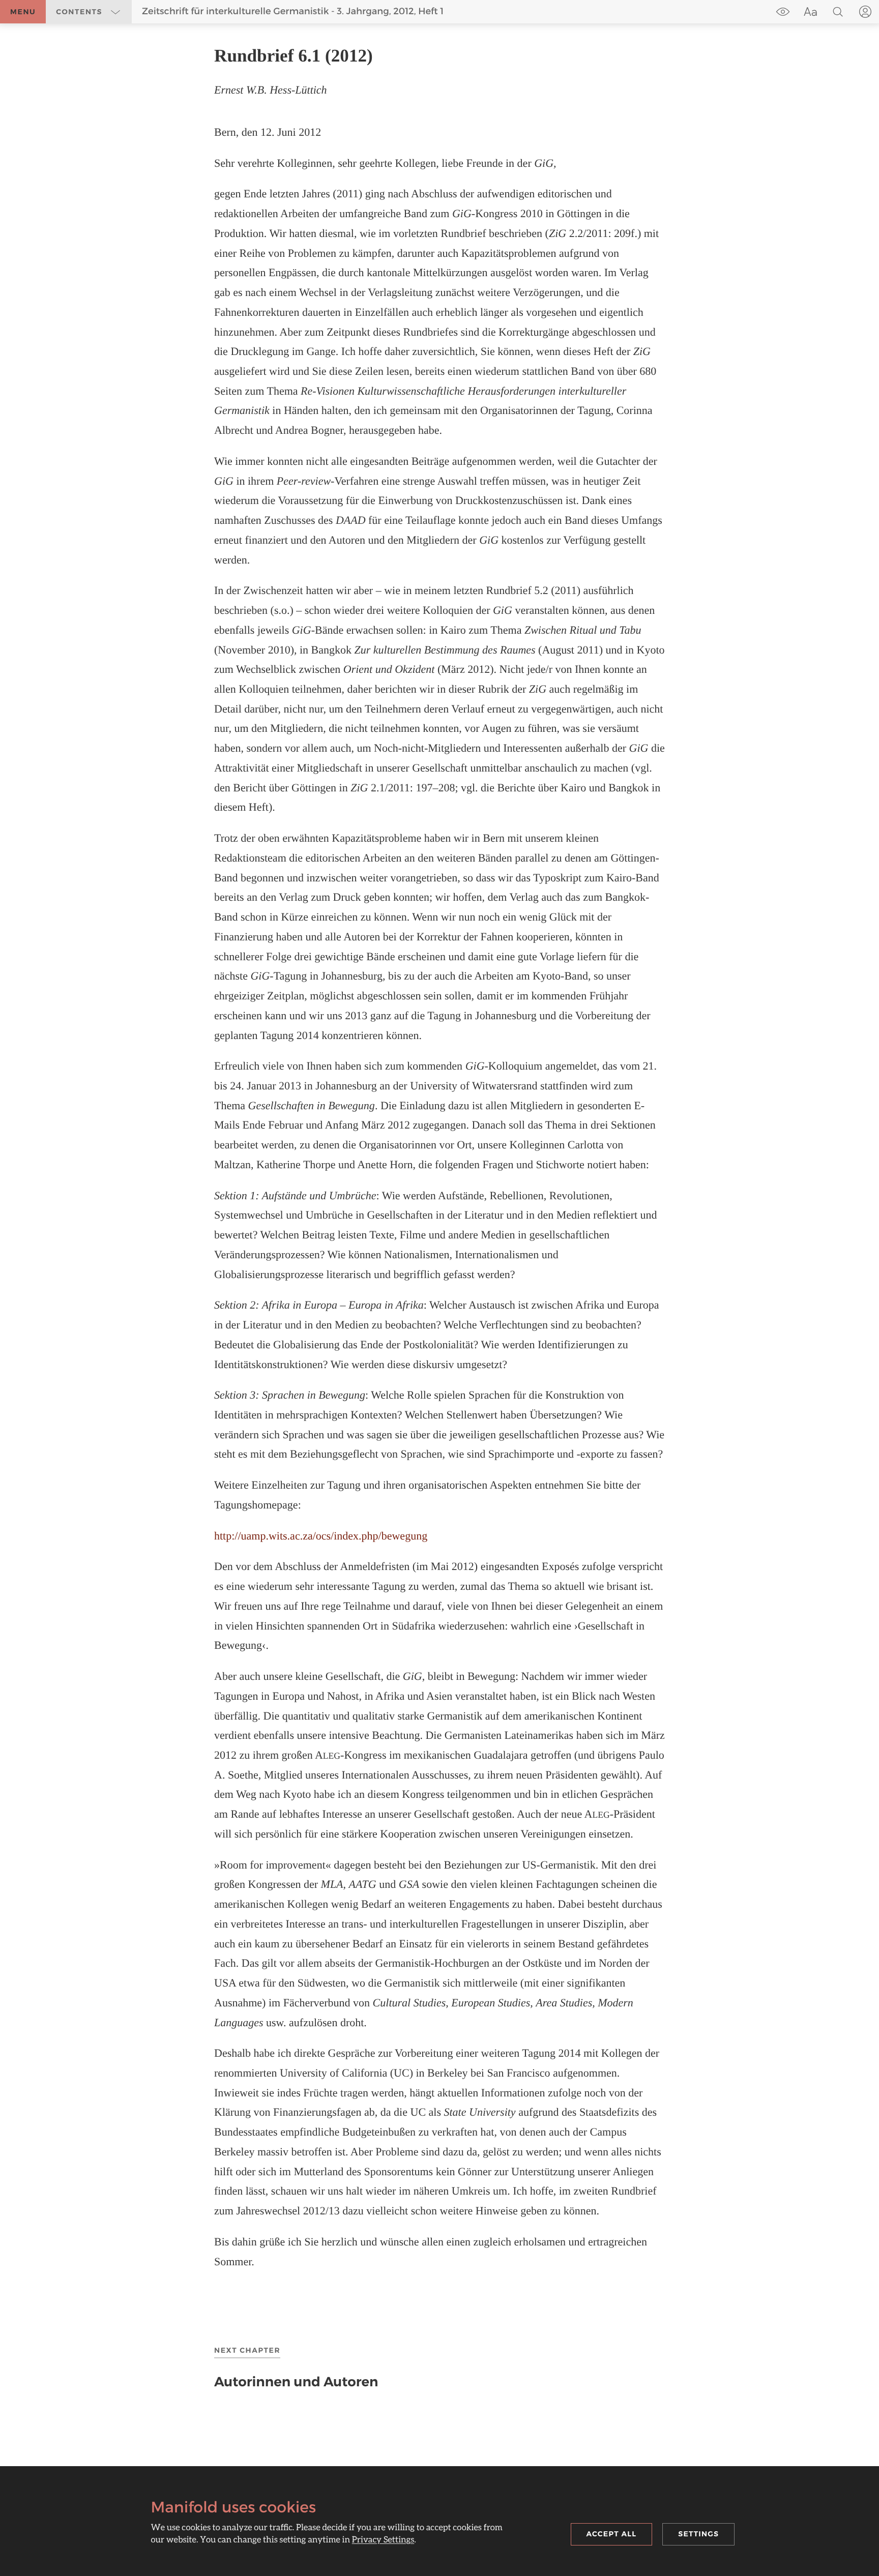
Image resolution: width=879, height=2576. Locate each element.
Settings (698, 2534)
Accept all (612, 2534)
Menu (23, 12)
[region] (439, 1157)
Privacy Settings (383, 2539)
